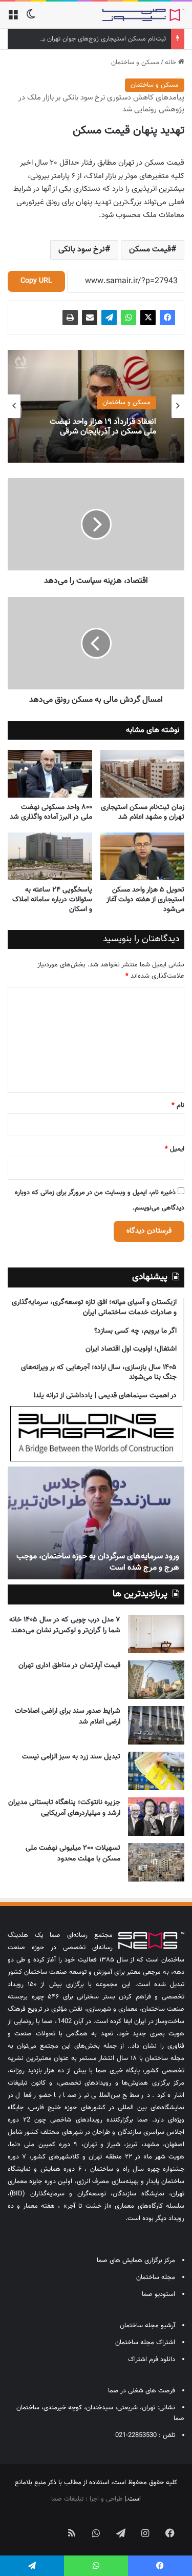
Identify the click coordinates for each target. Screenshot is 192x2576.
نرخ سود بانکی (82, 250)
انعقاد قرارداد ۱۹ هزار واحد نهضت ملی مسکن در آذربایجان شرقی (103, 427)
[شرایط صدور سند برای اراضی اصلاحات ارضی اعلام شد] (156, 1725)
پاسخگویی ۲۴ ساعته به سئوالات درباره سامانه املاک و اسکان (52, 900)
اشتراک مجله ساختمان (145, 2343)
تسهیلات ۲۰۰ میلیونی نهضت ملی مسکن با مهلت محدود (73, 1854)
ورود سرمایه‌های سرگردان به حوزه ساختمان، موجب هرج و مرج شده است (98, 1562)
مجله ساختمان (156, 2277)
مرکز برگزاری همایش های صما (136, 2261)
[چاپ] (70, 318)
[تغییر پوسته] (31, 19)
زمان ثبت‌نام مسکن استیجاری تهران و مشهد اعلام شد (143, 812)
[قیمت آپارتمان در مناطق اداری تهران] (156, 1680)
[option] (96, 406)
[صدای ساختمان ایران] (143, 15)
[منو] (13, 19)
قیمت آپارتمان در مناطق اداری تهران (69, 1666)
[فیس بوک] (167, 318)
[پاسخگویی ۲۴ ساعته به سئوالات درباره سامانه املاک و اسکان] (50, 856)
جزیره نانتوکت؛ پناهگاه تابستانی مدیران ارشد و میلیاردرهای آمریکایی (64, 1808)
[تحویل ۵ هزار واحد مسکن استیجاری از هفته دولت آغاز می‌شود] (143, 856)
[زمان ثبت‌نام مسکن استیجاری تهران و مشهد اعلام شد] (143, 774)
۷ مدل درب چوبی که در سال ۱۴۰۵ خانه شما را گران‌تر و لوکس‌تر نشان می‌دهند (65, 1625)
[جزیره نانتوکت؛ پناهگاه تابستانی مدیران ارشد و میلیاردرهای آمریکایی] (156, 1817)
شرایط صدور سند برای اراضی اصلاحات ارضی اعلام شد (68, 1717)
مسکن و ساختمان (135, 63)
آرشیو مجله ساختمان (147, 2326)
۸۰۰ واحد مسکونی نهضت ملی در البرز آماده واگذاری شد (51, 812)
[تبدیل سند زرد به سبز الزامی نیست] (156, 1771)
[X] (148, 318)
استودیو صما (158, 2294)
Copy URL (36, 281)
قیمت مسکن (150, 250)
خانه (172, 63)
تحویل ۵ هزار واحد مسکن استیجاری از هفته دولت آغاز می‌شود (145, 900)
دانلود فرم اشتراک (152, 2360)
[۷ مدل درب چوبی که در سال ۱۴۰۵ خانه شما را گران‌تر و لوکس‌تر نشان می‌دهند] (156, 1634)
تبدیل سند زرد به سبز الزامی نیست (71, 1757)
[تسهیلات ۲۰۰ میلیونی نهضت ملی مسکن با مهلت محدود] (156, 1862)
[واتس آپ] (129, 318)
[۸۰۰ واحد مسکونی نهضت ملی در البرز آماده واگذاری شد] (50, 774)
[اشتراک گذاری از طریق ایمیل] (90, 318)
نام (178, 1105)
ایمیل (175, 1149)
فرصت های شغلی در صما (142, 2391)
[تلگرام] (109, 318)
